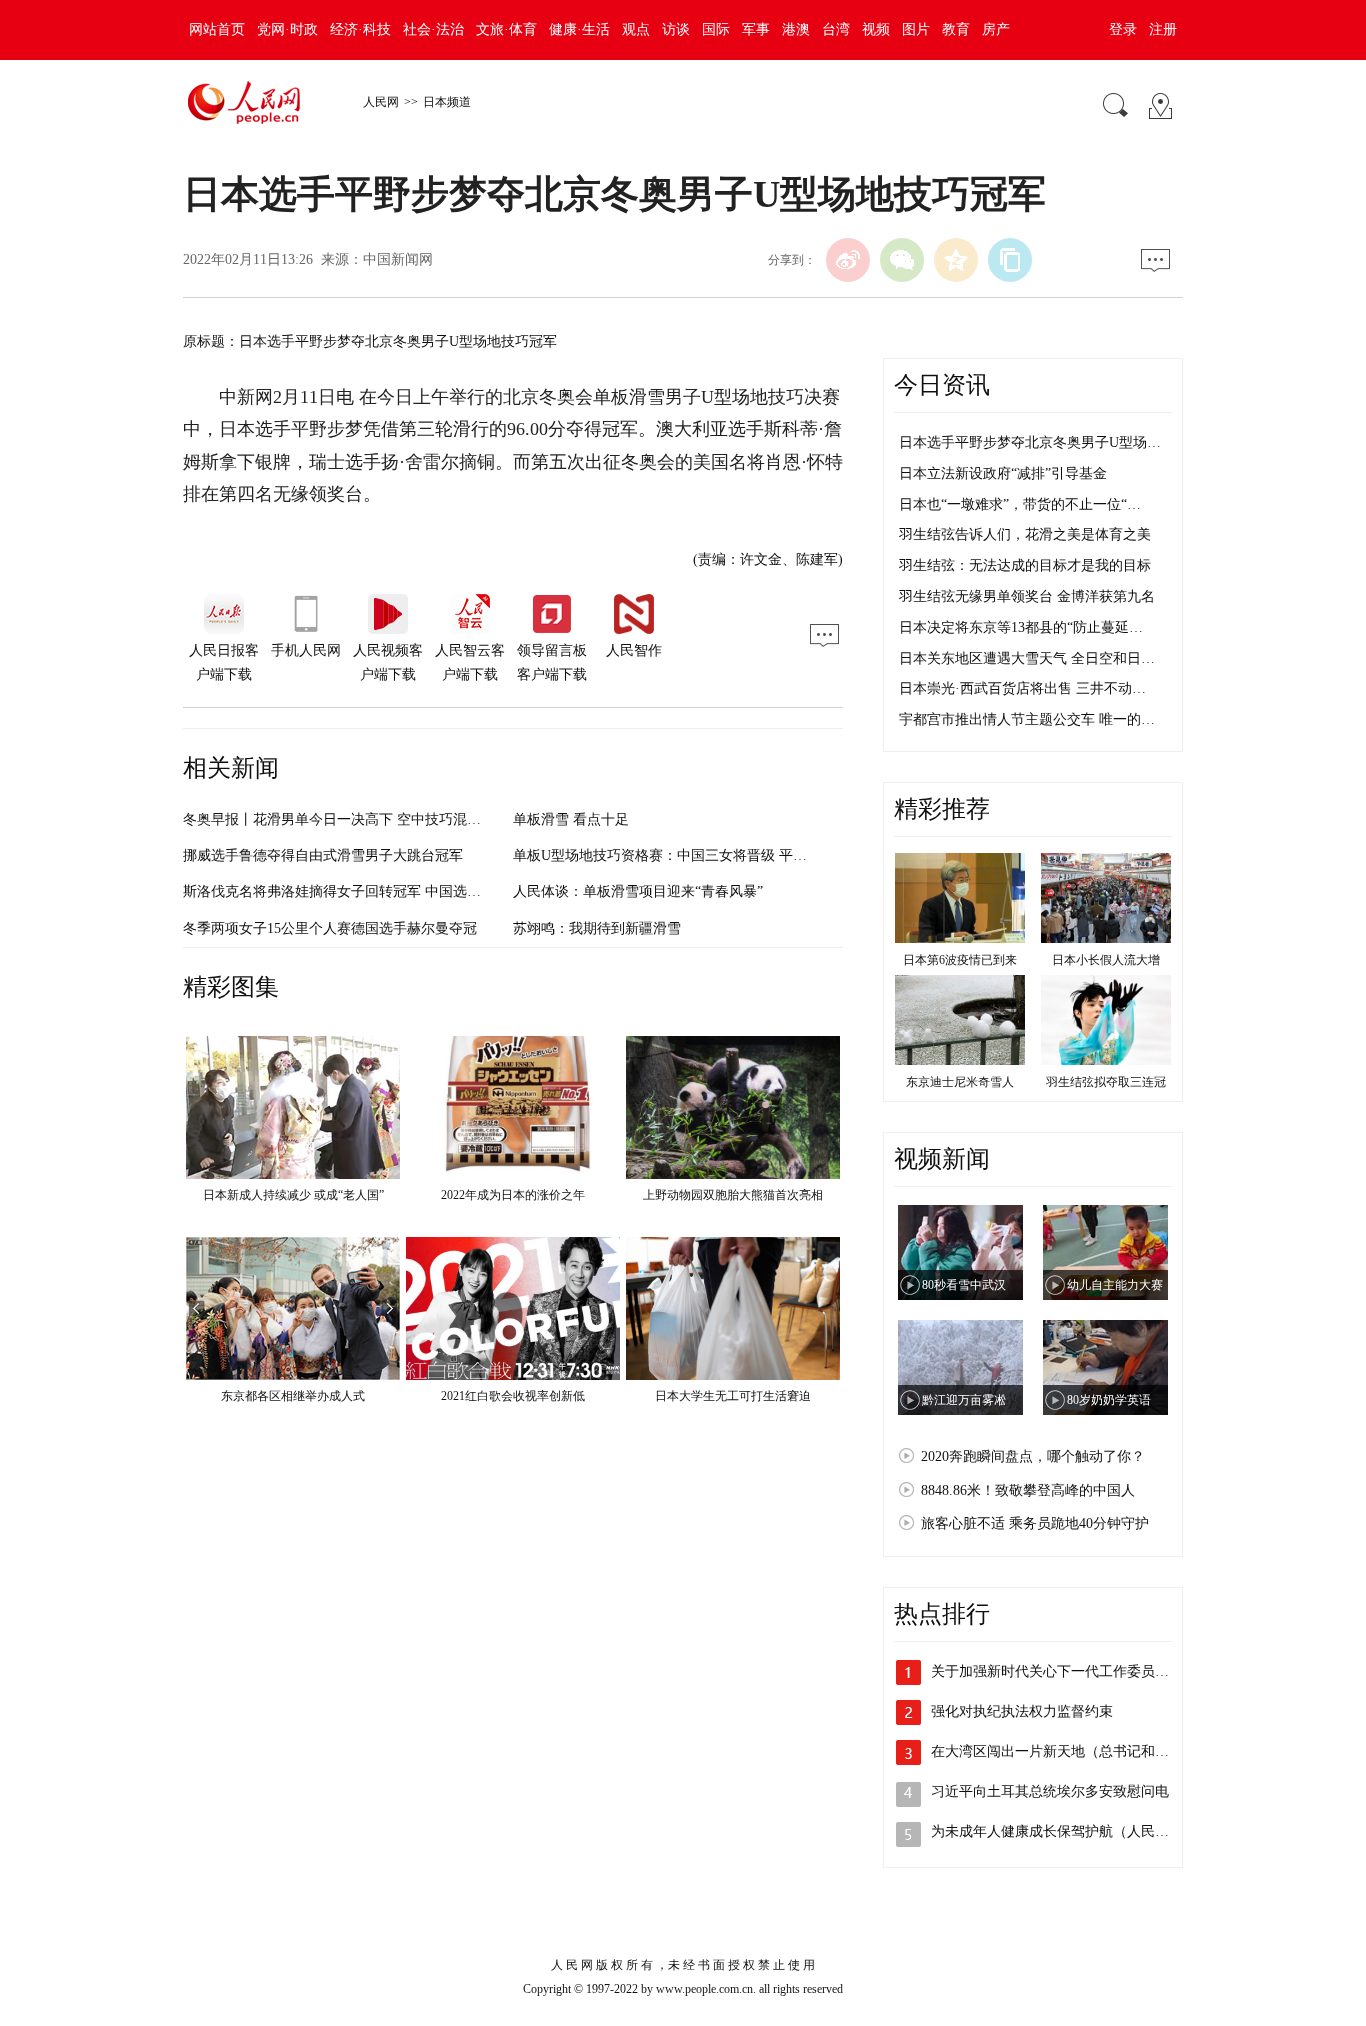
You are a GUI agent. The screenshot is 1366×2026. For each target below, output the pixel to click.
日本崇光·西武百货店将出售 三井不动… (1022, 688)
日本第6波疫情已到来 (960, 960)
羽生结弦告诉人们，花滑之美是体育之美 (1025, 534)
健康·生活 (579, 29)
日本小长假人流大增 (1106, 960)
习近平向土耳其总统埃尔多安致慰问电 (1050, 1791)
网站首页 (217, 29)
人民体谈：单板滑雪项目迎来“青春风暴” (638, 891)
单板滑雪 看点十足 (571, 819)
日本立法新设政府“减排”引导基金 (1003, 473)
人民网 (381, 102)
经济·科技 (360, 29)
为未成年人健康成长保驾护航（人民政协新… (1071, 1831)
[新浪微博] (848, 260)
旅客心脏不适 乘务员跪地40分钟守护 (1035, 1523)
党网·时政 (287, 29)
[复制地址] (1010, 260)
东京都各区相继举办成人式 (293, 1396)
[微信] (902, 260)
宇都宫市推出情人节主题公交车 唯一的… (1027, 719)
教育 (956, 29)
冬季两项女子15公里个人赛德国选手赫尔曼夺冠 (330, 928)
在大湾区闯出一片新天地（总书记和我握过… (1071, 1751)
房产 (996, 29)
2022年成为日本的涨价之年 (513, 1195)
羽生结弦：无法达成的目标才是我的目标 (1025, 565)
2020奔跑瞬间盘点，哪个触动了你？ (1033, 1456)
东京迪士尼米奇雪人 (960, 1082)
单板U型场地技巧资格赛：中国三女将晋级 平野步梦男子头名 (702, 855)
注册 (1163, 29)
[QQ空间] (956, 260)
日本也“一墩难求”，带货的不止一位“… (1020, 504)
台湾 (836, 29)
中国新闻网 (398, 259)
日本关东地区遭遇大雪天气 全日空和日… (1027, 658)
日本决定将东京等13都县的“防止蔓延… (1021, 627)
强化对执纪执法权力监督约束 (1022, 1711)
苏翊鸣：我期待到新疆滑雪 (597, 928)
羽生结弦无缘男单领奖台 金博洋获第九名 (1027, 596)
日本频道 (447, 102)
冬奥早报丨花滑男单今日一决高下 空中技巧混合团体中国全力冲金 (388, 819)
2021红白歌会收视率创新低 (513, 1396)
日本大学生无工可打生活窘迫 (733, 1396)
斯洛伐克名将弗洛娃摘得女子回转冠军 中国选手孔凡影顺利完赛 (381, 891)
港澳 (796, 29)
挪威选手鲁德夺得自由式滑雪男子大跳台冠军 (323, 855)
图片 (916, 29)
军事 (756, 29)
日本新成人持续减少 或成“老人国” (293, 1195)
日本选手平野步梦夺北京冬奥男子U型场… (1030, 442)
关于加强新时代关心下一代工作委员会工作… (1071, 1671)
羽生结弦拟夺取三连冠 (1106, 1082)
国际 (716, 29)
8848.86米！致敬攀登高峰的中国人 (1028, 1490)
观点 (636, 29)
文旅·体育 (506, 29)
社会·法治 (433, 29)
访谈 (676, 29)
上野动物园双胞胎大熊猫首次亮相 (733, 1195)
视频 (876, 29)
